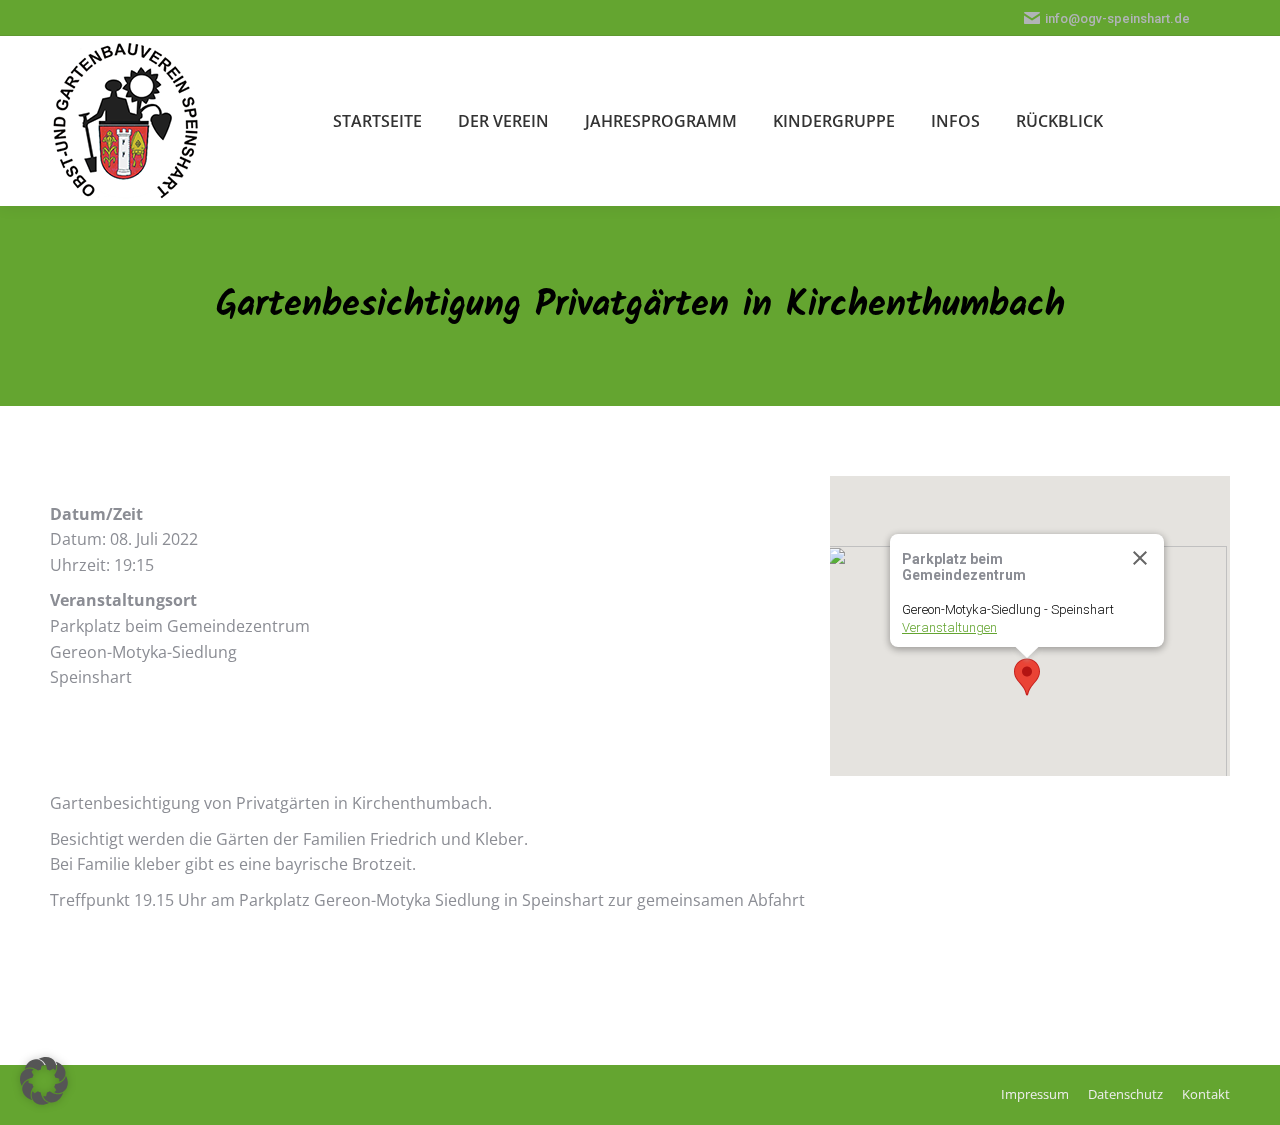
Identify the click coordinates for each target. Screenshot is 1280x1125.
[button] (1027, 677)
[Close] (1140, 558)
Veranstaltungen (949, 627)
